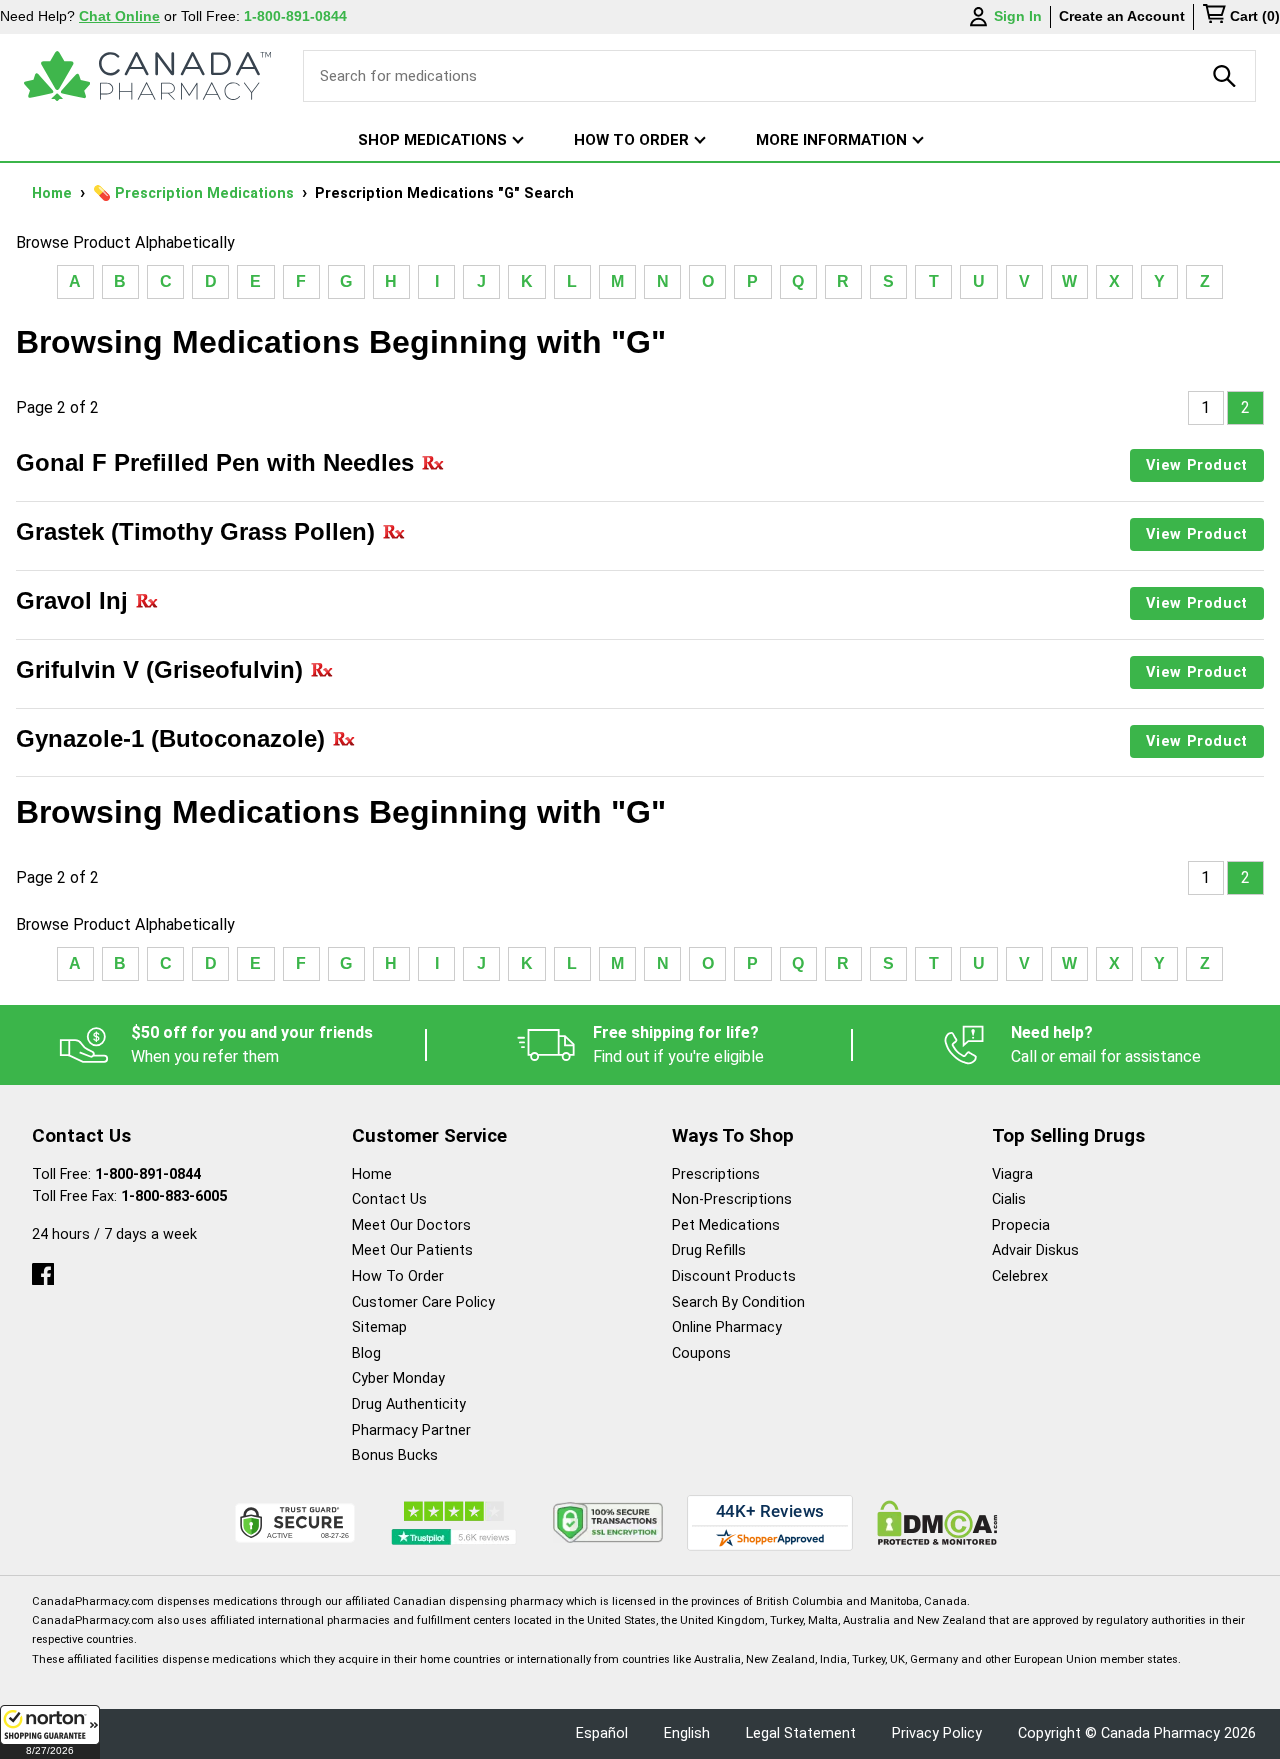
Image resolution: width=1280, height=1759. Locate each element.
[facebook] (43, 1269)
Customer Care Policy (423, 1302)
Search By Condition (738, 1302)
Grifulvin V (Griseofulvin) (163, 669)
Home (54, 193)
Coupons (701, 1353)
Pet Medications (726, 1225)
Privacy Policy (937, 1733)
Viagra (1012, 1174)
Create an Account (1122, 16)
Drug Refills (709, 1250)
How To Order (398, 1276)
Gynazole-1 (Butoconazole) (174, 738)
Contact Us (389, 1199)
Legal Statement (801, 1733)
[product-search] (1225, 76)
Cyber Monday (398, 1378)
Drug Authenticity (409, 1404)
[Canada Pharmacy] (147, 76)
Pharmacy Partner (411, 1430)
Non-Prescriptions (732, 1199)
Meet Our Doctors (411, 1225)
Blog (366, 1353)
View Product (1197, 465)
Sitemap (379, 1327)
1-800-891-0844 (148, 1174)
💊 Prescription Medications (195, 193)
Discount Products (734, 1276)
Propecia (1021, 1225)
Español (602, 1733)
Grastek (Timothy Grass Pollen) (199, 531)
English (687, 1733)
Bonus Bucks (395, 1455)
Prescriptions (716, 1174)
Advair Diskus (1035, 1250)
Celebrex (1020, 1276)
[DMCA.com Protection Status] (937, 1522)
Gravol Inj (75, 600)
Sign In (1018, 16)
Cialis (1009, 1199)
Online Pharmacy (727, 1327)
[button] (50, 1732)
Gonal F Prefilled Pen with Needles (218, 462)
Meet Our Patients (412, 1250)
